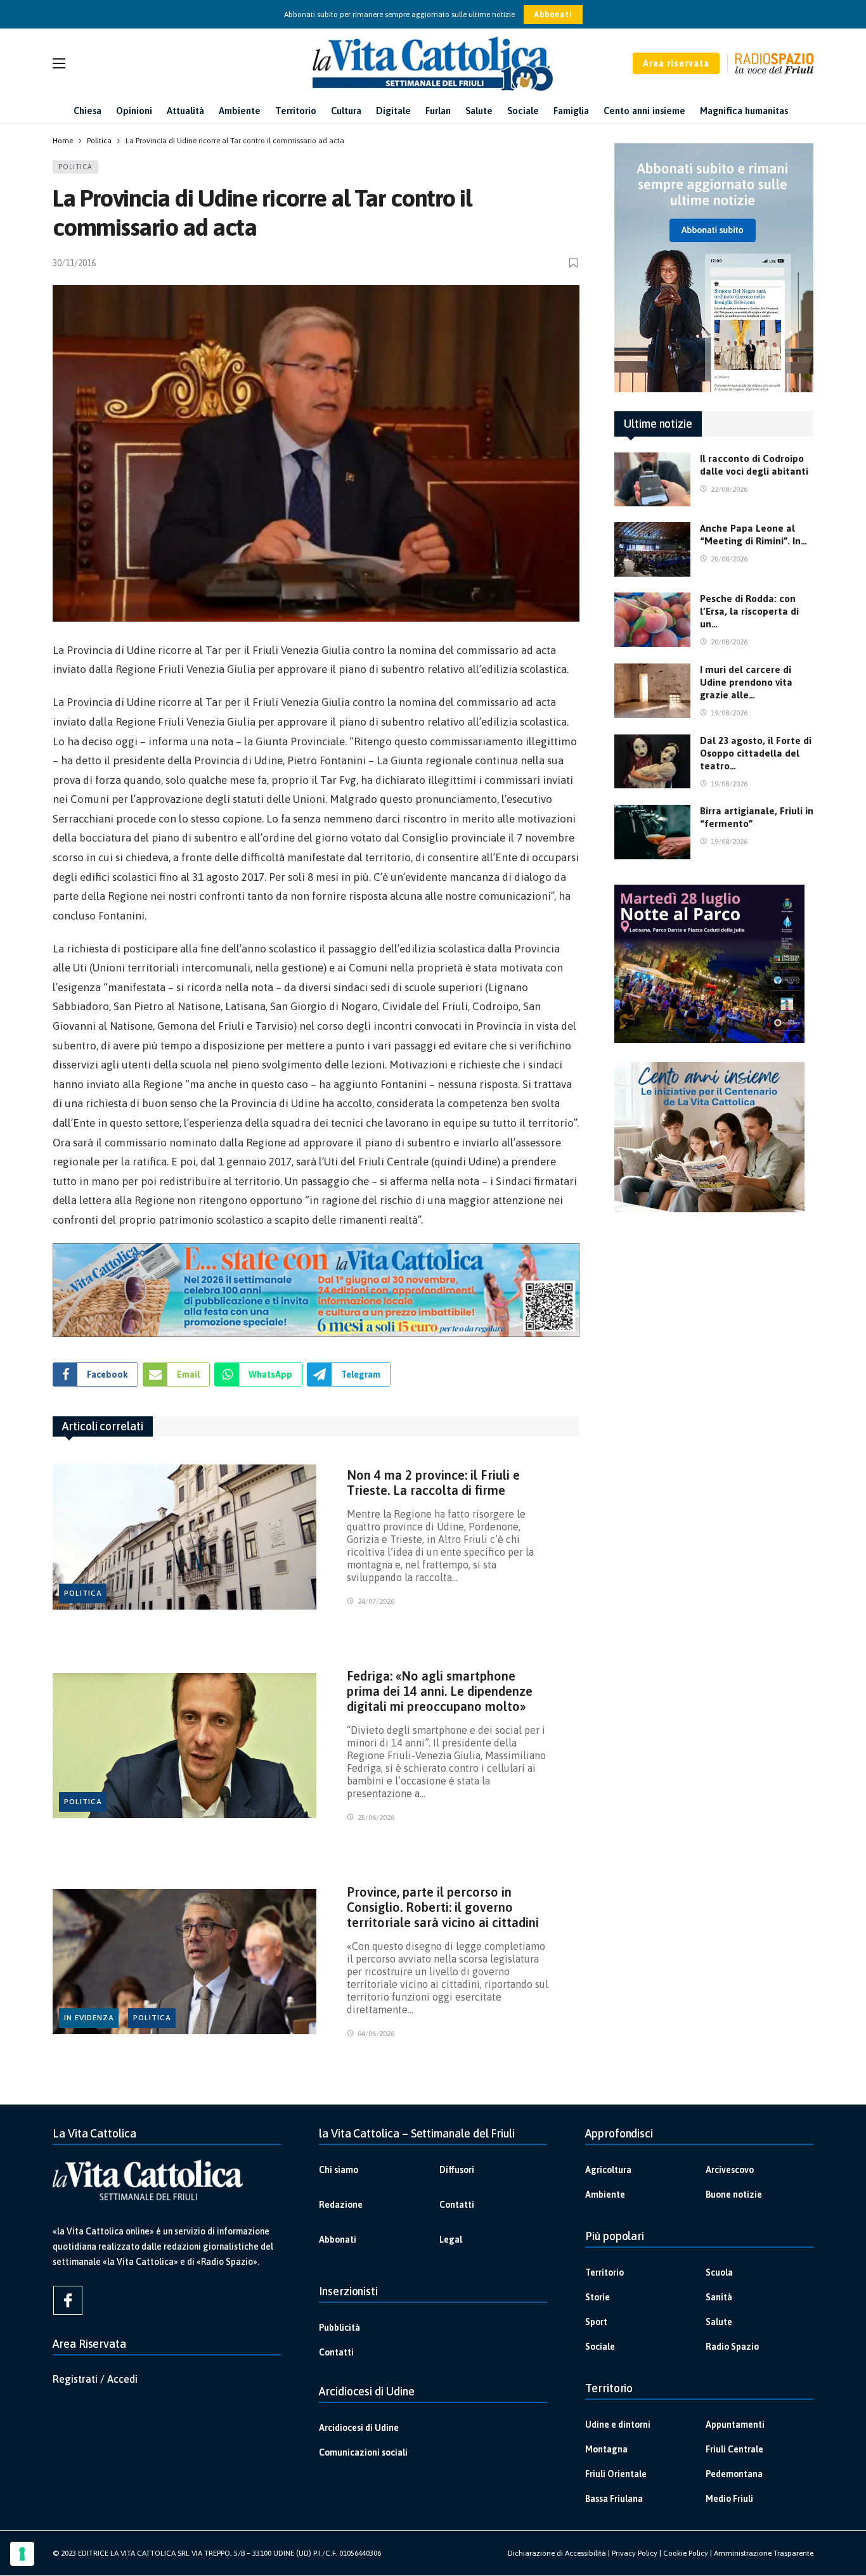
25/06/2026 (376, 1817)
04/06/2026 (376, 2034)
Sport (596, 2322)
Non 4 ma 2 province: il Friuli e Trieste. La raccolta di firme (433, 1483)
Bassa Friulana (614, 2499)
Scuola (719, 2272)
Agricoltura (608, 2170)
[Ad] (316, 1290)
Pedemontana (734, 2474)
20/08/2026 (729, 559)
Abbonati (553, 15)
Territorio (604, 2272)
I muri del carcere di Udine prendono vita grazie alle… (746, 682)
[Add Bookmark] (574, 263)
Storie (598, 2297)
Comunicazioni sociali (363, 2452)
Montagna (606, 2449)
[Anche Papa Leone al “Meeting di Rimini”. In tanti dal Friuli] (652, 549)
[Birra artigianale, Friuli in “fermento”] (652, 832)
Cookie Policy (686, 2553)
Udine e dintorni (618, 2425)
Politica (75, 167)
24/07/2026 (376, 1601)
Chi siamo (339, 2170)
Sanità (719, 2297)
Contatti (457, 2205)
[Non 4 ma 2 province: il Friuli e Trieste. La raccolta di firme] (184, 1537)
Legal (451, 2240)
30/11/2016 (74, 263)
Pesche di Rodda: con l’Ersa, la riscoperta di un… (749, 611)
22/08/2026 (729, 489)
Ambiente (605, 2195)
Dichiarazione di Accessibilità (557, 2553)
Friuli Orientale (616, 2474)
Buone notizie (734, 2195)
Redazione (341, 2205)
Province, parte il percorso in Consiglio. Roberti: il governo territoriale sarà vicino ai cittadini (443, 1907)
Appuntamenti (735, 2425)
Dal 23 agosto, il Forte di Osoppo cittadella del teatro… (756, 753)
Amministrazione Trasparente (764, 2553)
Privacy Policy (635, 2553)
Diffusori (457, 2170)
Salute (719, 2322)
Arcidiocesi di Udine (359, 2428)
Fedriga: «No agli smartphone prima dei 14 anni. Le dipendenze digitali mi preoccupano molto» (440, 1691)
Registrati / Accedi (95, 2379)
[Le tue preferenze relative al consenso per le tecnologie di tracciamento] (22, 2554)
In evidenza (89, 2018)
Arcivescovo (730, 2170)
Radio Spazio (732, 2347)
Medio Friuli (729, 2499)
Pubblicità (339, 2328)
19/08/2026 (729, 713)
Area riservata (676, 63)
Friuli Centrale (734, 2449)
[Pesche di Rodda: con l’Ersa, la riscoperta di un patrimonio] (652, 620)
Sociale (600, 2347)
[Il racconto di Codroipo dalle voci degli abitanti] (652, 480)
